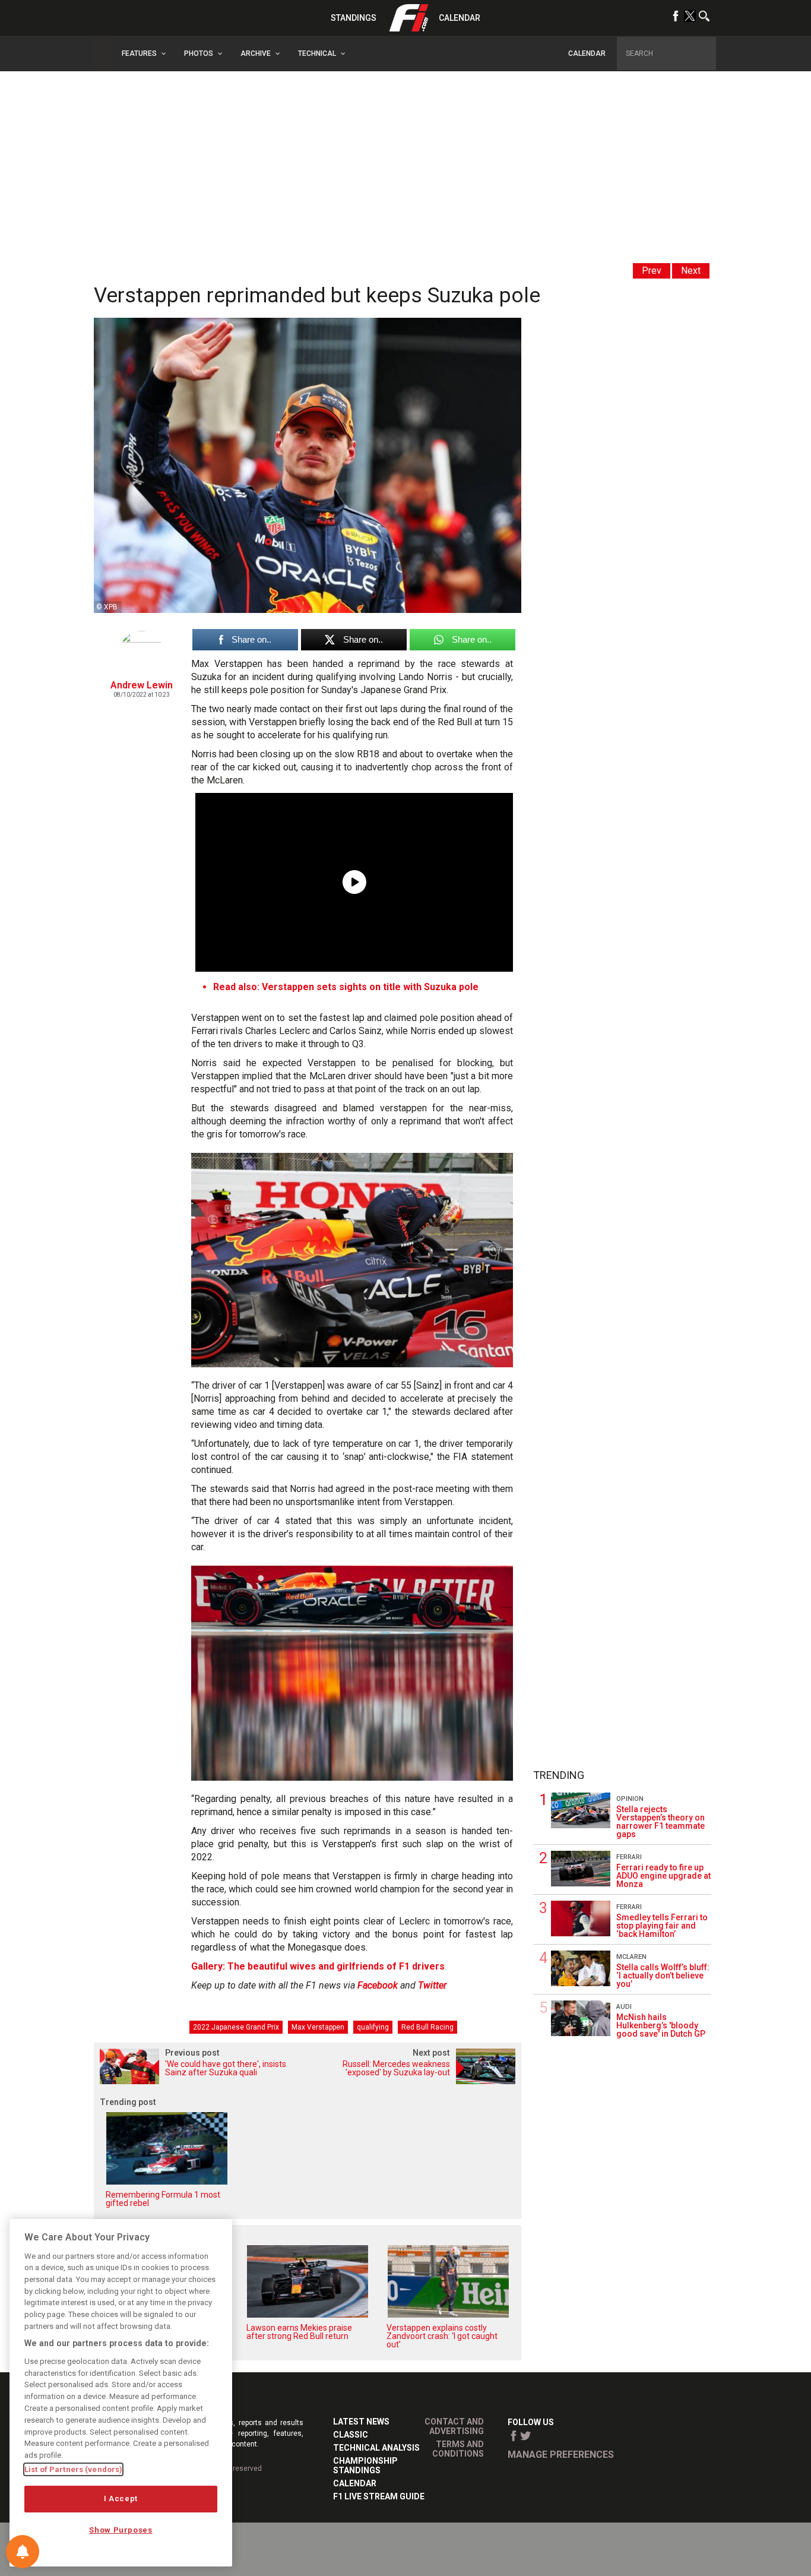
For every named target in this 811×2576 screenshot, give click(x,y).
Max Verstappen (318, 2027)
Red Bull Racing (427, 2027)
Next (691, 271)
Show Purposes (121, 2530)
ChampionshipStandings (365, 2466)
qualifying (373, 2027)
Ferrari (629, 1857)
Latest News (361, 2422)
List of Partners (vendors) (73, 2469)
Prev (652, 271)
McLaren (631, 1957)
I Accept (121, 2498)
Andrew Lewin (142, 685)
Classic (351, 2435)
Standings (354, 18)
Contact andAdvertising (454, 2426)
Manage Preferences (561, 2455)
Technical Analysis (376, 2448)
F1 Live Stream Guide (379, 2496)
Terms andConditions (458, 2449)
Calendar (460, 18)
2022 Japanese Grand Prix (236, 2027)
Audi (624, 2007)
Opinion (630, 1799)
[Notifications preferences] (23, 2552)
